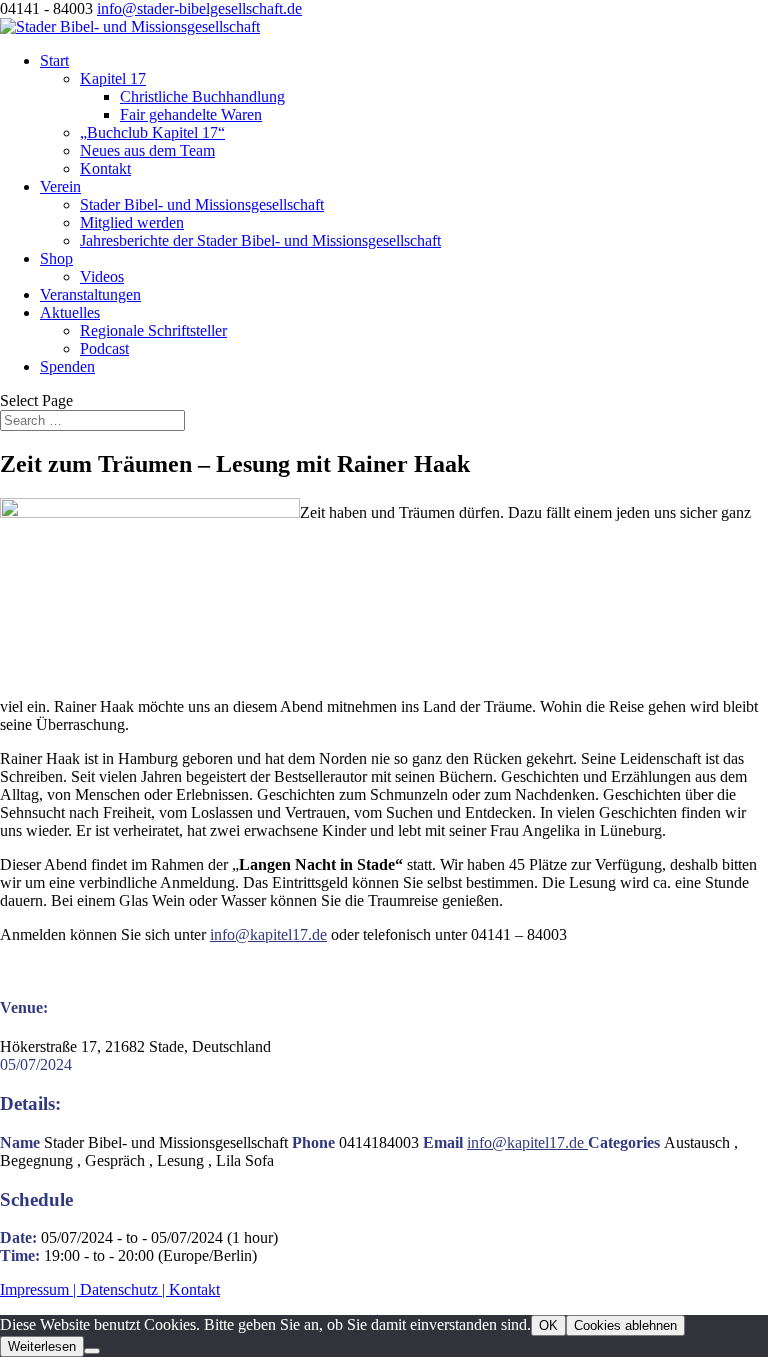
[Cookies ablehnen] (92, 1351)
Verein (60, 186)
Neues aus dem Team (147, 150)
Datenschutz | (124, 1289)
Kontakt (105, 168)
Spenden (67, 366)
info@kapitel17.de (268, 934)
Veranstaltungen (90, 294)
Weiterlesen (42, 1346)
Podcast (104, 348)
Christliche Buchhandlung (202, 96)
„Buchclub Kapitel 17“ (152, 132)
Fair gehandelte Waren (191, 114)
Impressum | (40, 1289)
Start (54, 60)
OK (548, 1325)
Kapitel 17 (113, 78)
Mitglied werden (132, 222)
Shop (56, 258)
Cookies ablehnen (625, 1325)
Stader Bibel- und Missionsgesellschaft (202, 204)
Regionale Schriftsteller (153, 330)
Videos (102, 276)
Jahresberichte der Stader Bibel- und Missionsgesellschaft (260, 240)
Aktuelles (70, 312)
